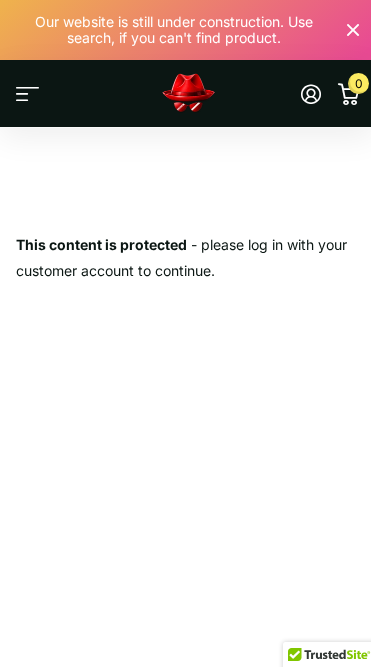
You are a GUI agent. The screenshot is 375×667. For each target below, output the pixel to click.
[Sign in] (310, 94)
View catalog (27, 94)
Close (353, 30)
